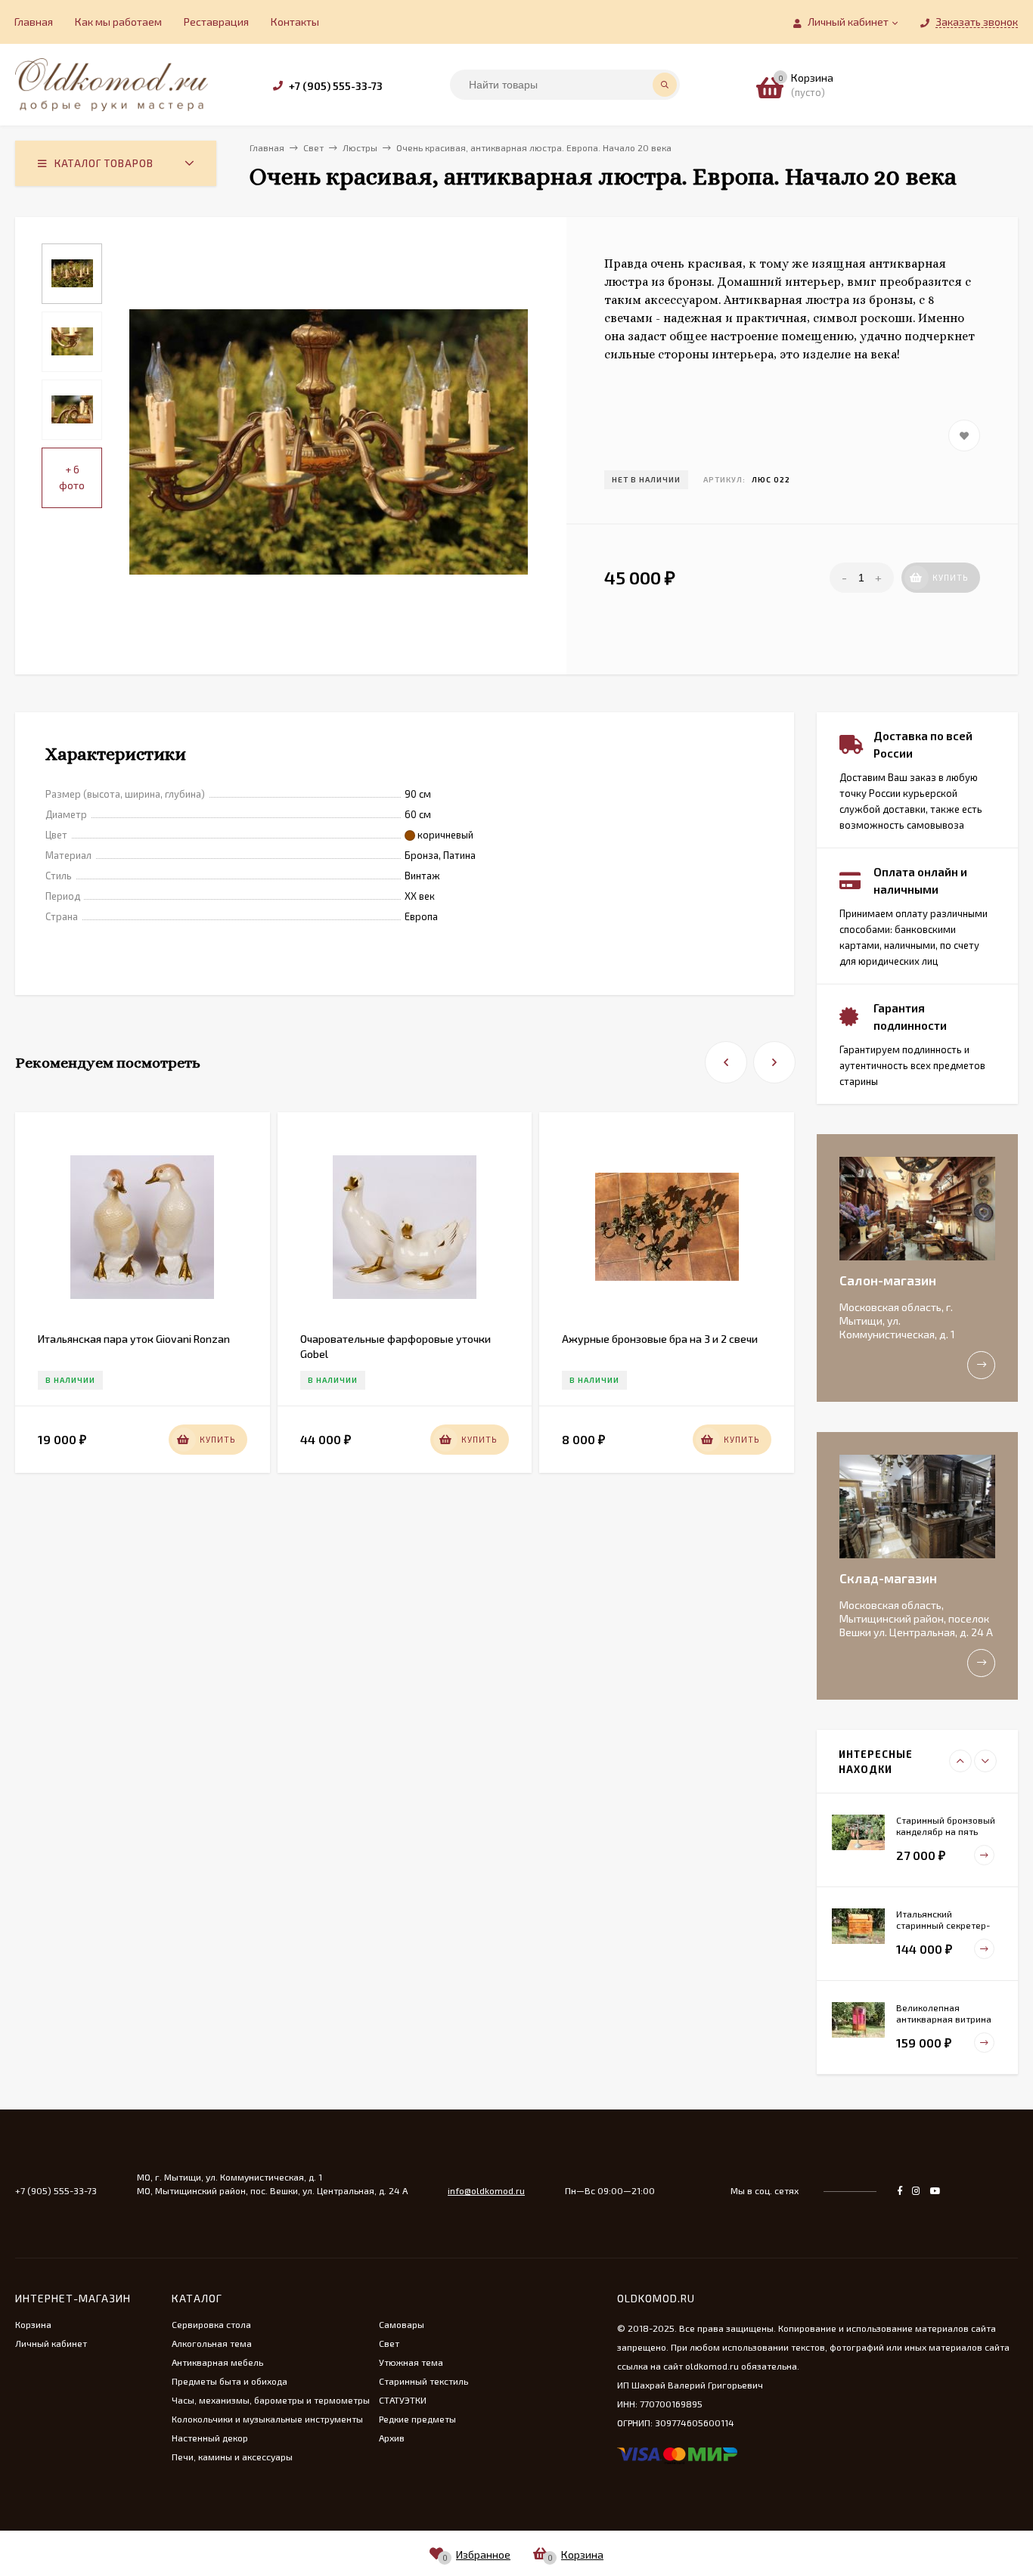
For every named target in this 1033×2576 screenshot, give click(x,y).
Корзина (33, 2324)
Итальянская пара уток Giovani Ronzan (134, 1339)
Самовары (402, 2324)
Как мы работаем (118, 22)
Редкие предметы (417, 2419)
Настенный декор (210, 2438)
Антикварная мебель (217, 2362)
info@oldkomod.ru (486, 2190)
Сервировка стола (211, 2324)
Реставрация (216, 22)
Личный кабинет (51, 2343)
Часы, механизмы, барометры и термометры (271, 2400)
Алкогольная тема (212, 2343)
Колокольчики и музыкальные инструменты (267, 2419)
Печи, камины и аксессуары (232, 2457)
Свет (389, 2343)
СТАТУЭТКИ (403, 2400)
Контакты (295, 22)
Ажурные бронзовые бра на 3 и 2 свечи (660, 1339)
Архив (392, 2438)
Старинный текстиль (423, 2381)
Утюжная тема (411, 2362)
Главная (34, 22)
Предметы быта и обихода (230, 2381)
